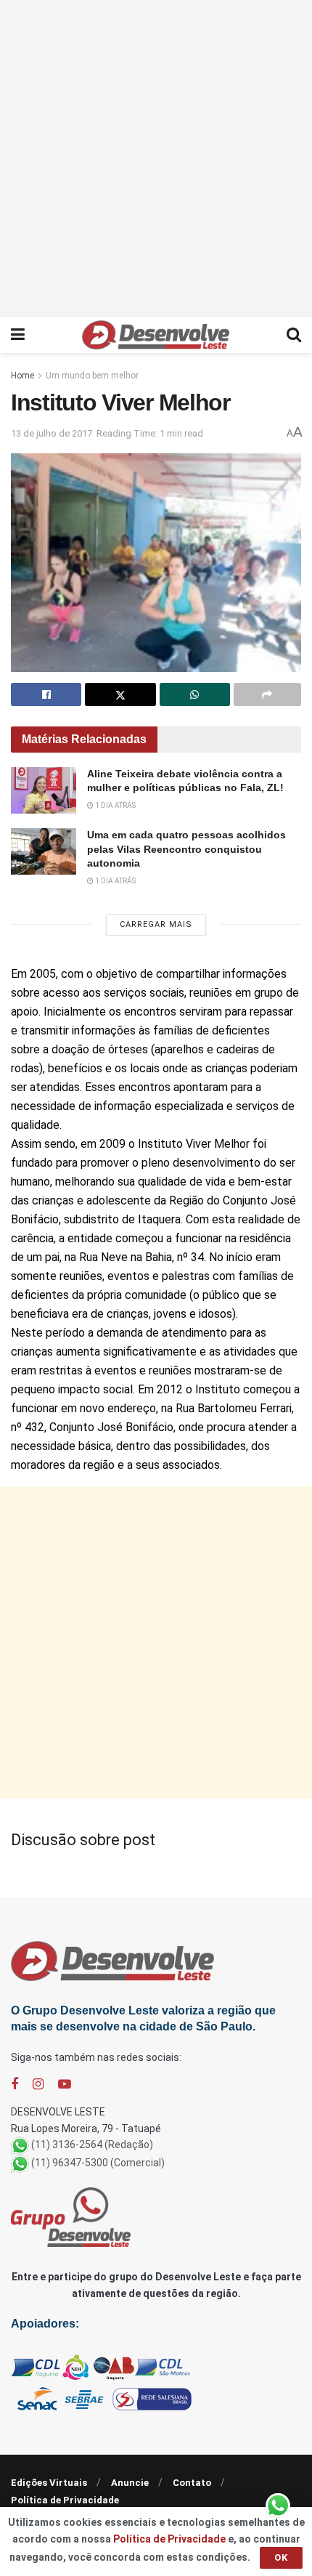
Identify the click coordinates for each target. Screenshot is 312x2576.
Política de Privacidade (65, 2500)
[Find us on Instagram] (38, 2085)
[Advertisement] (156, 156)
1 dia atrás (115, 805)
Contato (192, 2483)
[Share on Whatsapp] (195, 694)
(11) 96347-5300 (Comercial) (98, 2163)
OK (281, 2557)
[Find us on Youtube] (65, 2085)
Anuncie (130, 2483)
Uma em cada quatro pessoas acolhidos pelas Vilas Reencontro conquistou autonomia (186, 849)
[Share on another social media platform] (267, 694)
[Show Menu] (18, 335)
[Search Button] (294, 335)
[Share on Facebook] (46, 694)
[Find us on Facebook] (15, 2085)
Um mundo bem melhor (92, 376)
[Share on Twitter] (120, 694)
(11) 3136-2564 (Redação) (92, 2144)
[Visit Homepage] (156, 335)
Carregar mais (156, 924)
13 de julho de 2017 (52, 433)
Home (22, 376)
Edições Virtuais (49, 2483)
